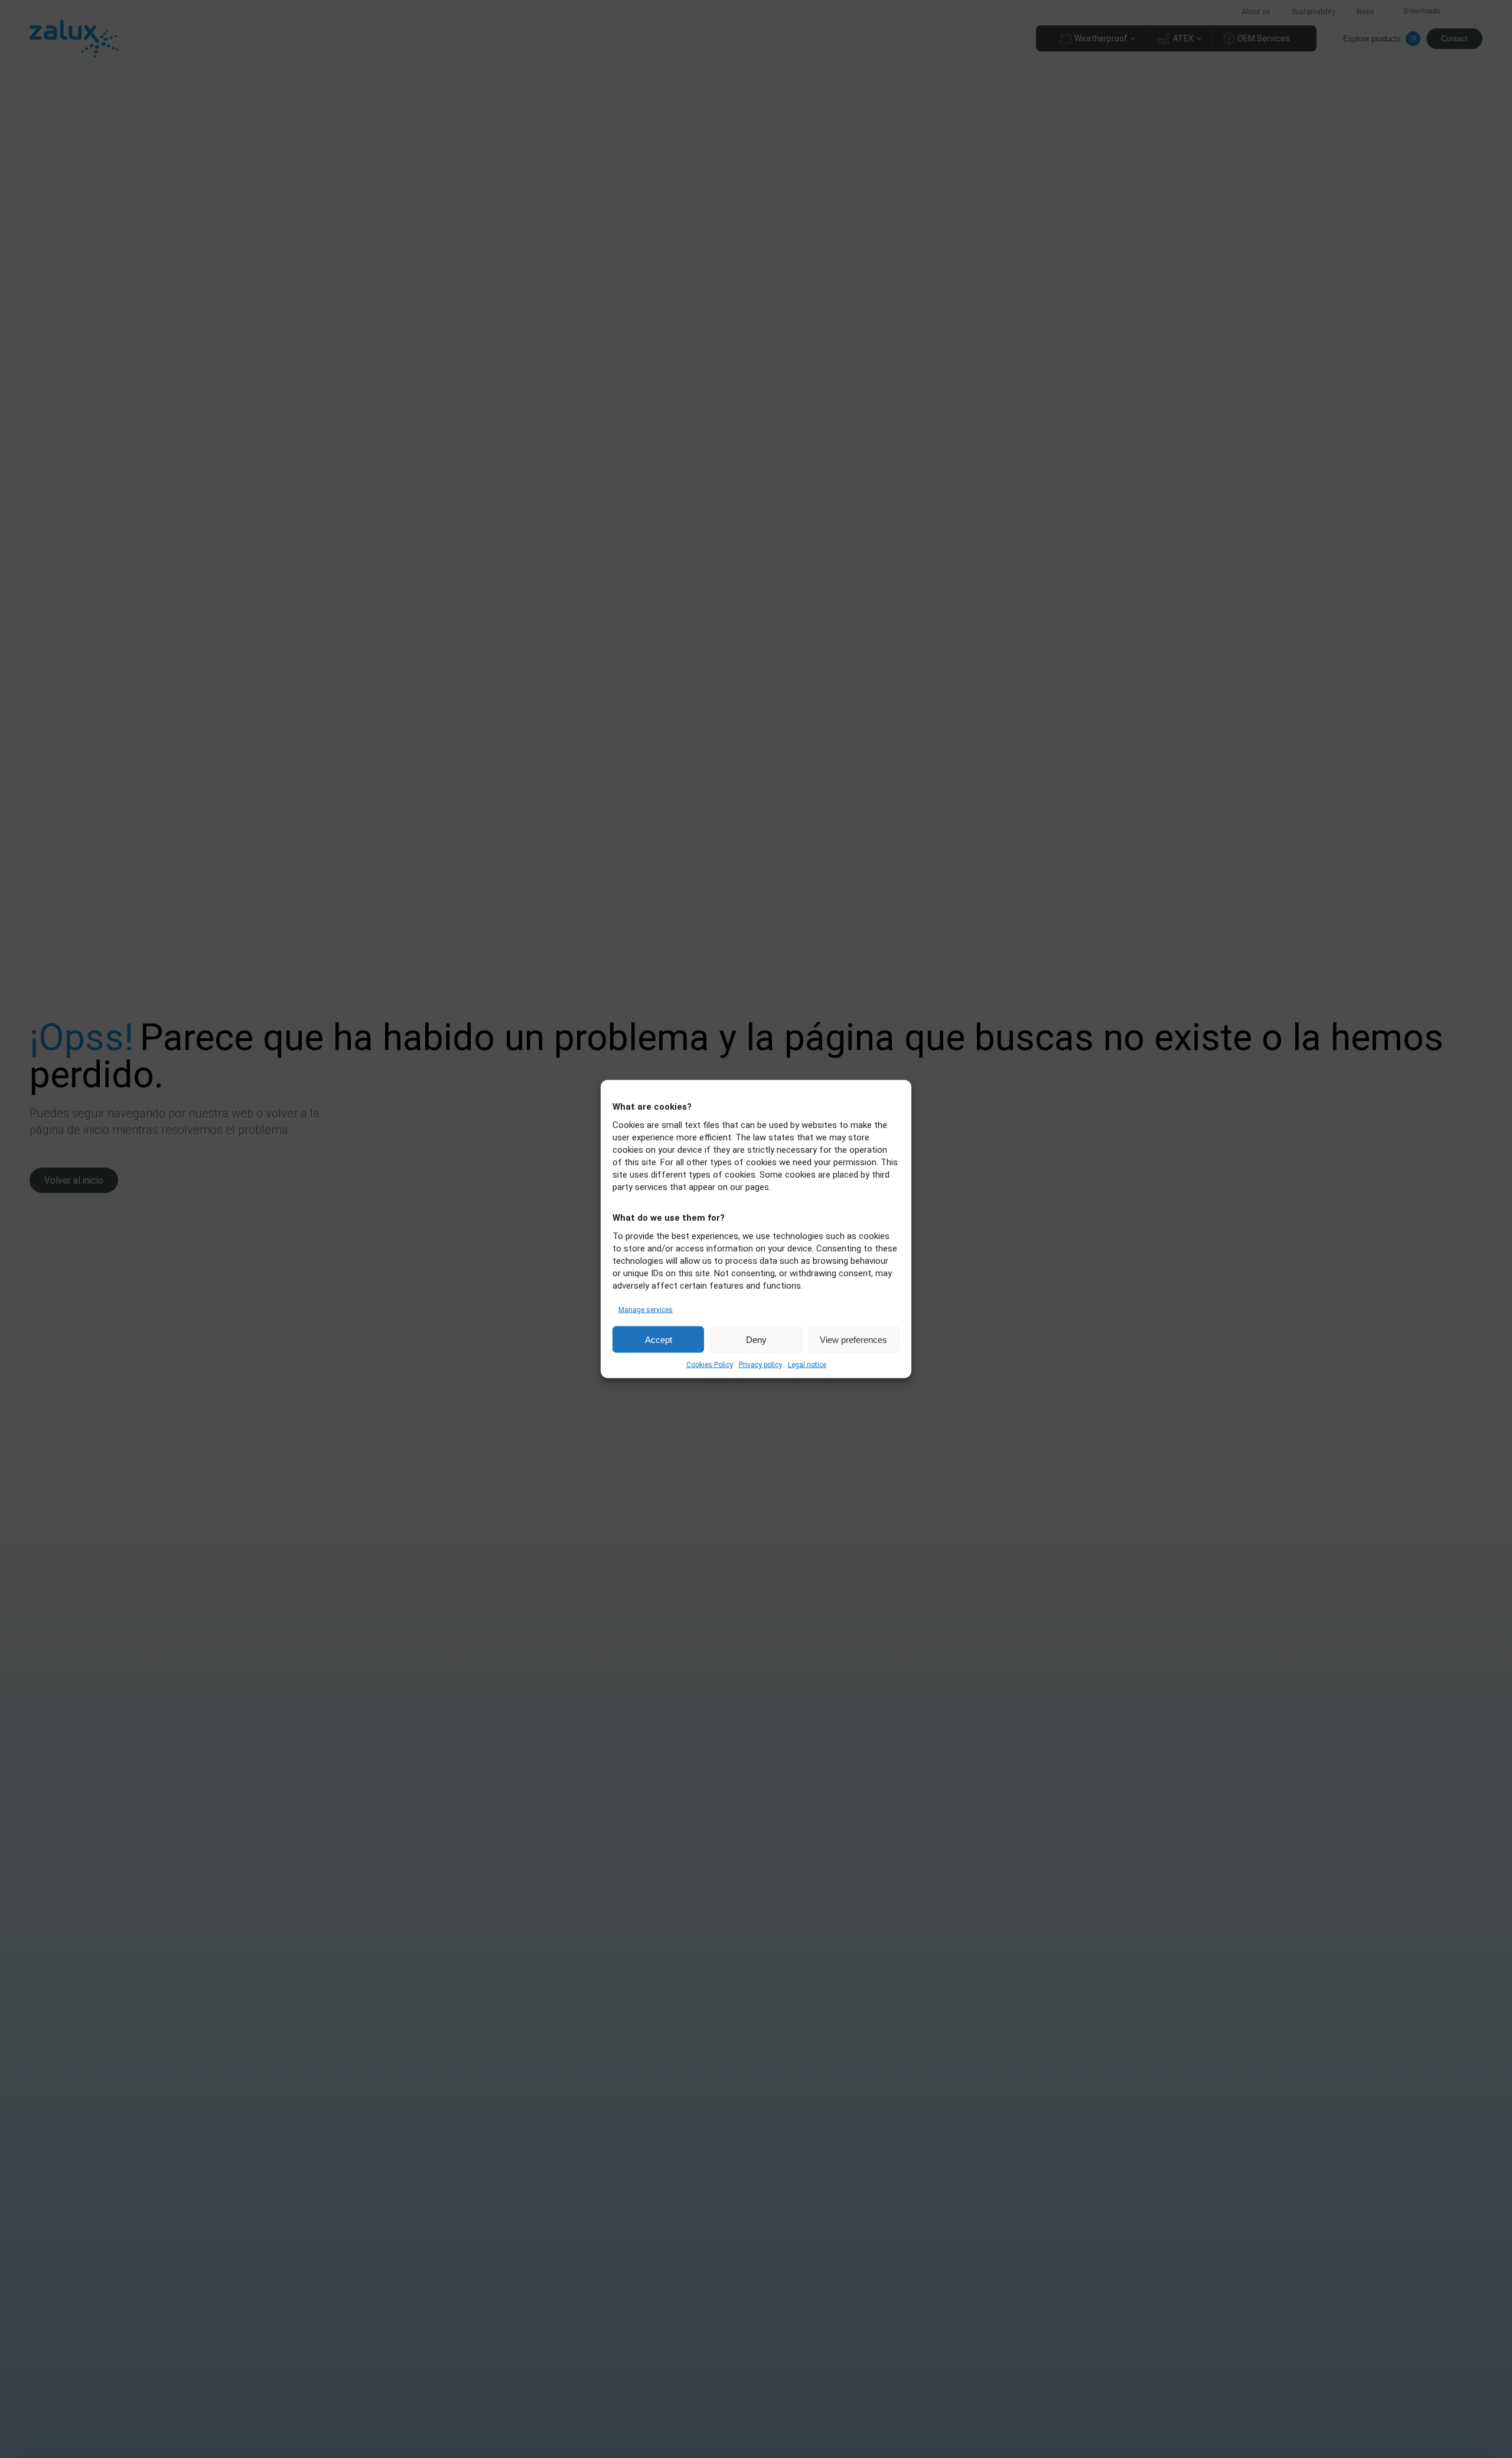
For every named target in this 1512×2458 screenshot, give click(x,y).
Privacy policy (760, 1365)
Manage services (646, 1310)
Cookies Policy (710, 1365)
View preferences (853, 1339)
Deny (756, 1339)
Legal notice (807, 1365)
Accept (659, 1339)
